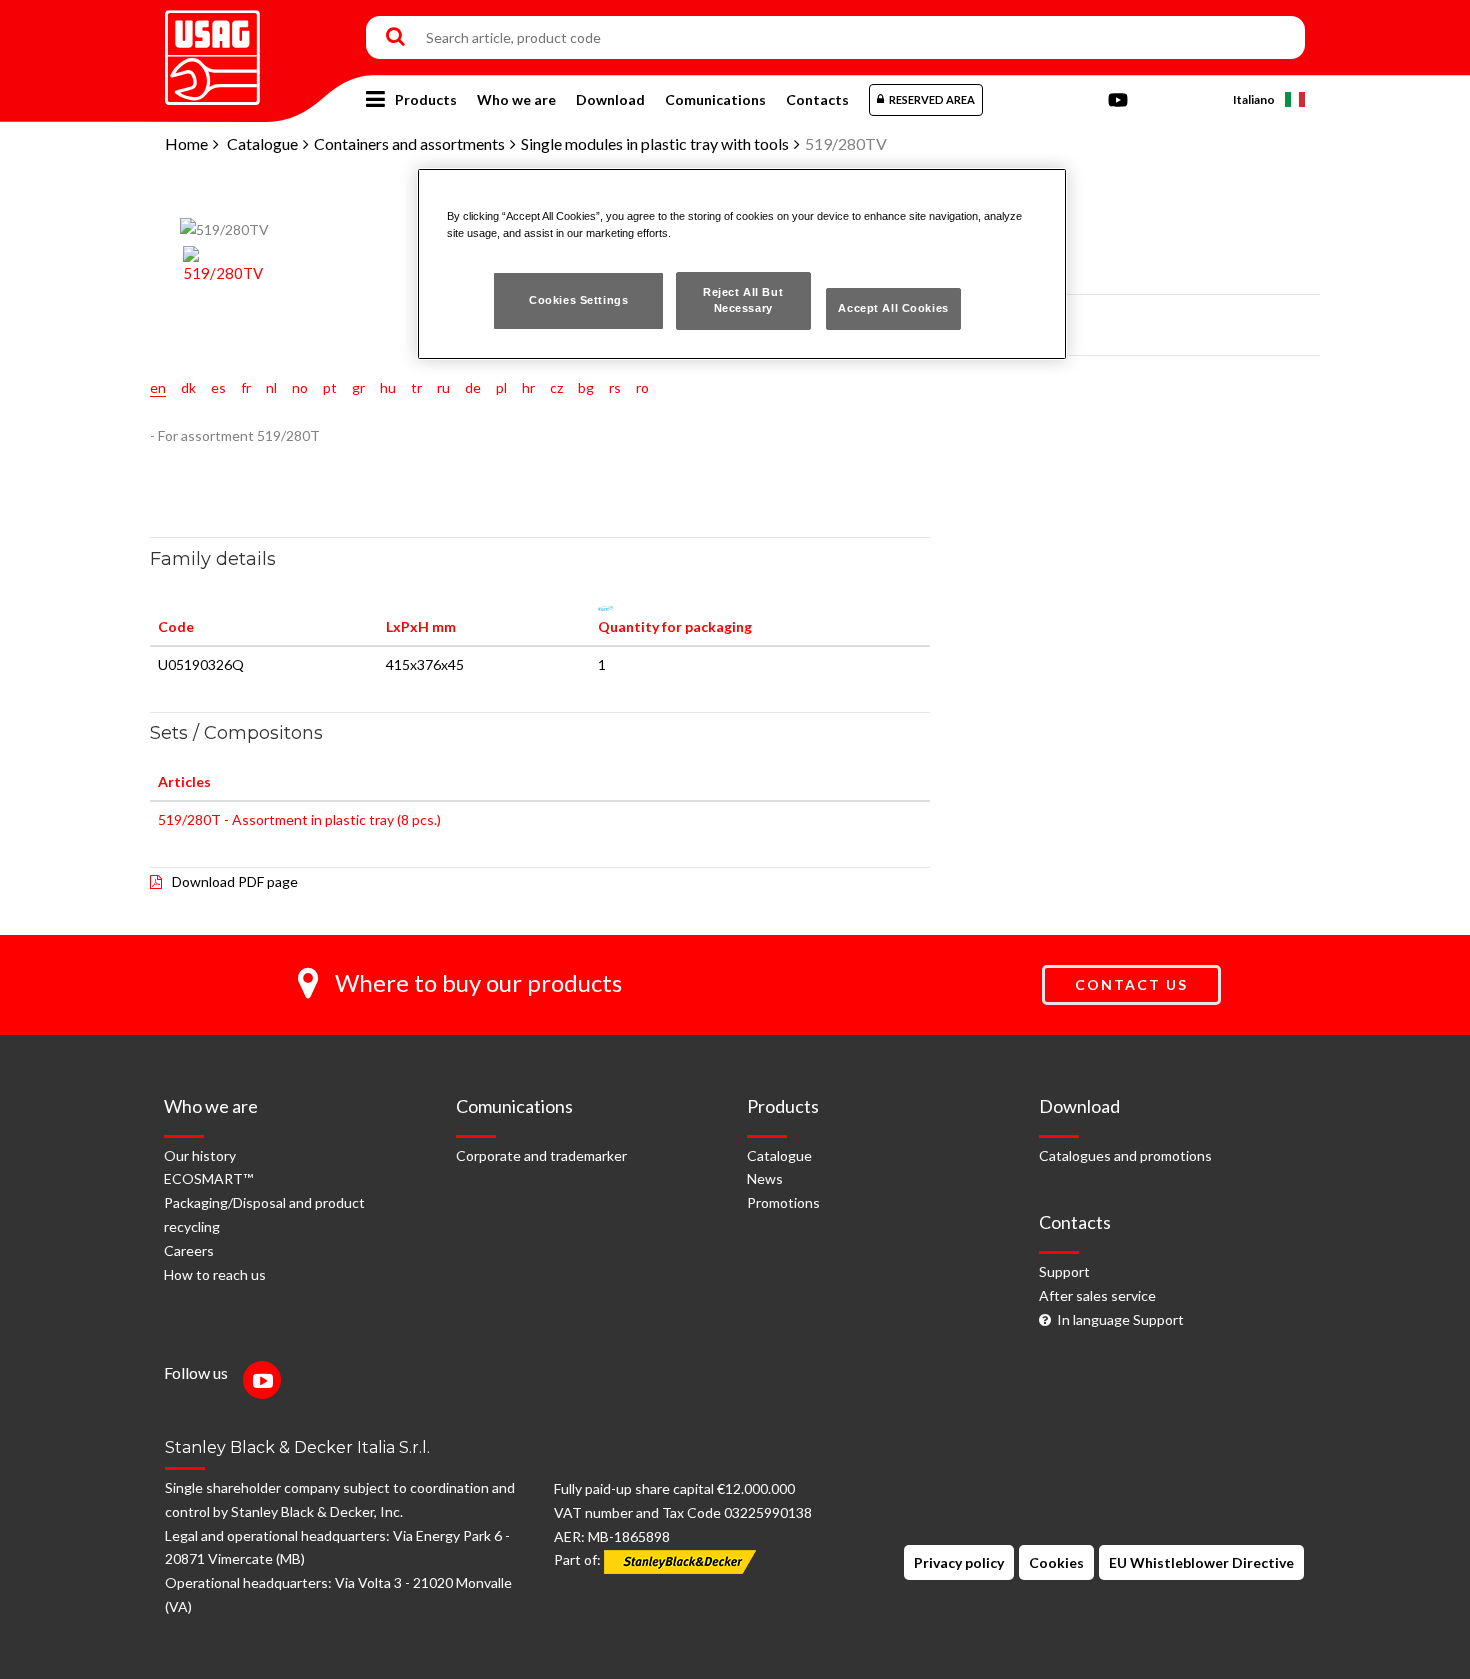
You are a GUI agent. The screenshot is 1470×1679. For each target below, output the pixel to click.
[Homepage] (212, 50)
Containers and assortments (409, 143)
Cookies (1056, 1562)
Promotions (783, 1202)
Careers (189, 1250)
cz (556, 387)
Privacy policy (959, 1562)
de (473, 387)
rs (615, 387)
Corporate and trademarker (541, 1155)
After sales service (1097, 1295)
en (158, 387)
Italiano (1254, 99)
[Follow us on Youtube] (267, 1382)
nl (271, 387)
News (765, 1178)
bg (586, 387)
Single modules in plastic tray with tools (655, 143)
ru (443, 387)
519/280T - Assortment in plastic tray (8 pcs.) (299, 819)
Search (395, 38)
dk (188, 387)
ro (642, 387)
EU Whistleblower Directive (1201, 1562)
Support (1064, 1271)
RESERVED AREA (932, 99)
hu (388, 387)
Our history (200, 1155)
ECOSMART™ (208, 1178)
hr (528, 387)
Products (426, 99)
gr (358, 387)
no (300, 387)
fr (246, 387)
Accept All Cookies (893, 308)
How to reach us (215, 1274)
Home (186, 143)
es (218, 387)
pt (330, 387)
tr (416, 387)
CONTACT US (1131, 984)
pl (501, 387)
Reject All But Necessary (743, 300)
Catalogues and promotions (1125, 1155)
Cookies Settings (578, 300)
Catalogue (262, 143)
